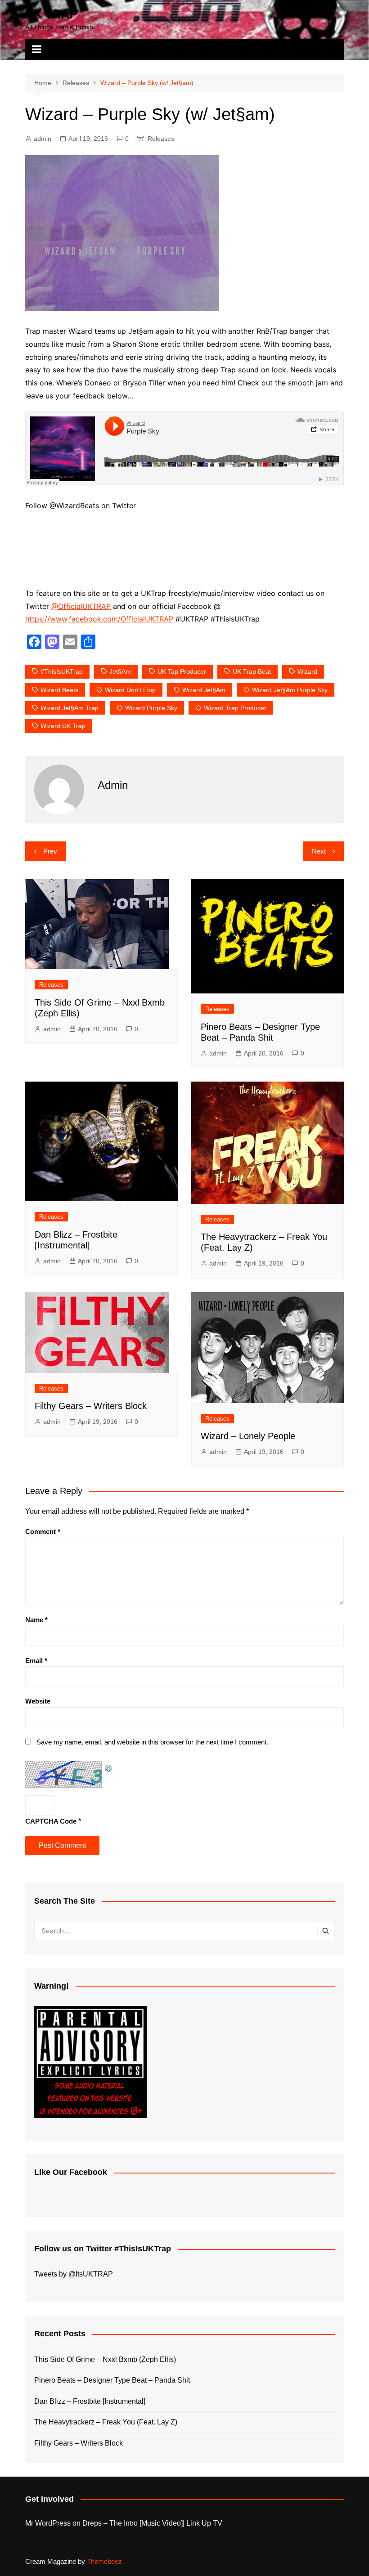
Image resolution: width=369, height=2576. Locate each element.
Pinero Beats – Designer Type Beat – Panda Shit (112, 2380)
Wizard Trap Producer (235, 708)
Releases (161, 139)
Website (38, 1701)
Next (319, 851)
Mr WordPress (48, 2523)
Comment (43, 1532)
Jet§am (120, 671)
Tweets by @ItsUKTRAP (74, 2274)
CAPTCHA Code (51, 1821)
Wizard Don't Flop (130, 690)
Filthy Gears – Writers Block (91, 1406)
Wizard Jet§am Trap (70, 708)
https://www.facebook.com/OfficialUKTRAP (99, 619)
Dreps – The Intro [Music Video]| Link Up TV (152, 2523)
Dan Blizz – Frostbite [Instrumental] (90, 2401)
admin (43, 139)
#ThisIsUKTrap (62, 671)
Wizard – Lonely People (248, 1436)
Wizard (307, 671)
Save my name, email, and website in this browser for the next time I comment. (152, 1742)
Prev (50, 851)
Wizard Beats (59, 690)
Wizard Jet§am (204, 690)
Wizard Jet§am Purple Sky (290, 690)
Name (36, 1620)
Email (36, 1661)
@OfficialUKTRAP (81, 606)
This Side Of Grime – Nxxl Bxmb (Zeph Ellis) (105, 2359)
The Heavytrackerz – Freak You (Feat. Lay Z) (106, 2422)
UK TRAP (51, 14)
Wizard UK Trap (63, 726)
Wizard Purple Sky (151, 708)
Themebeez (104, 2561)
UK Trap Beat (252, 671)
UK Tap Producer (182, 671)
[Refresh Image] (109, 1767)
